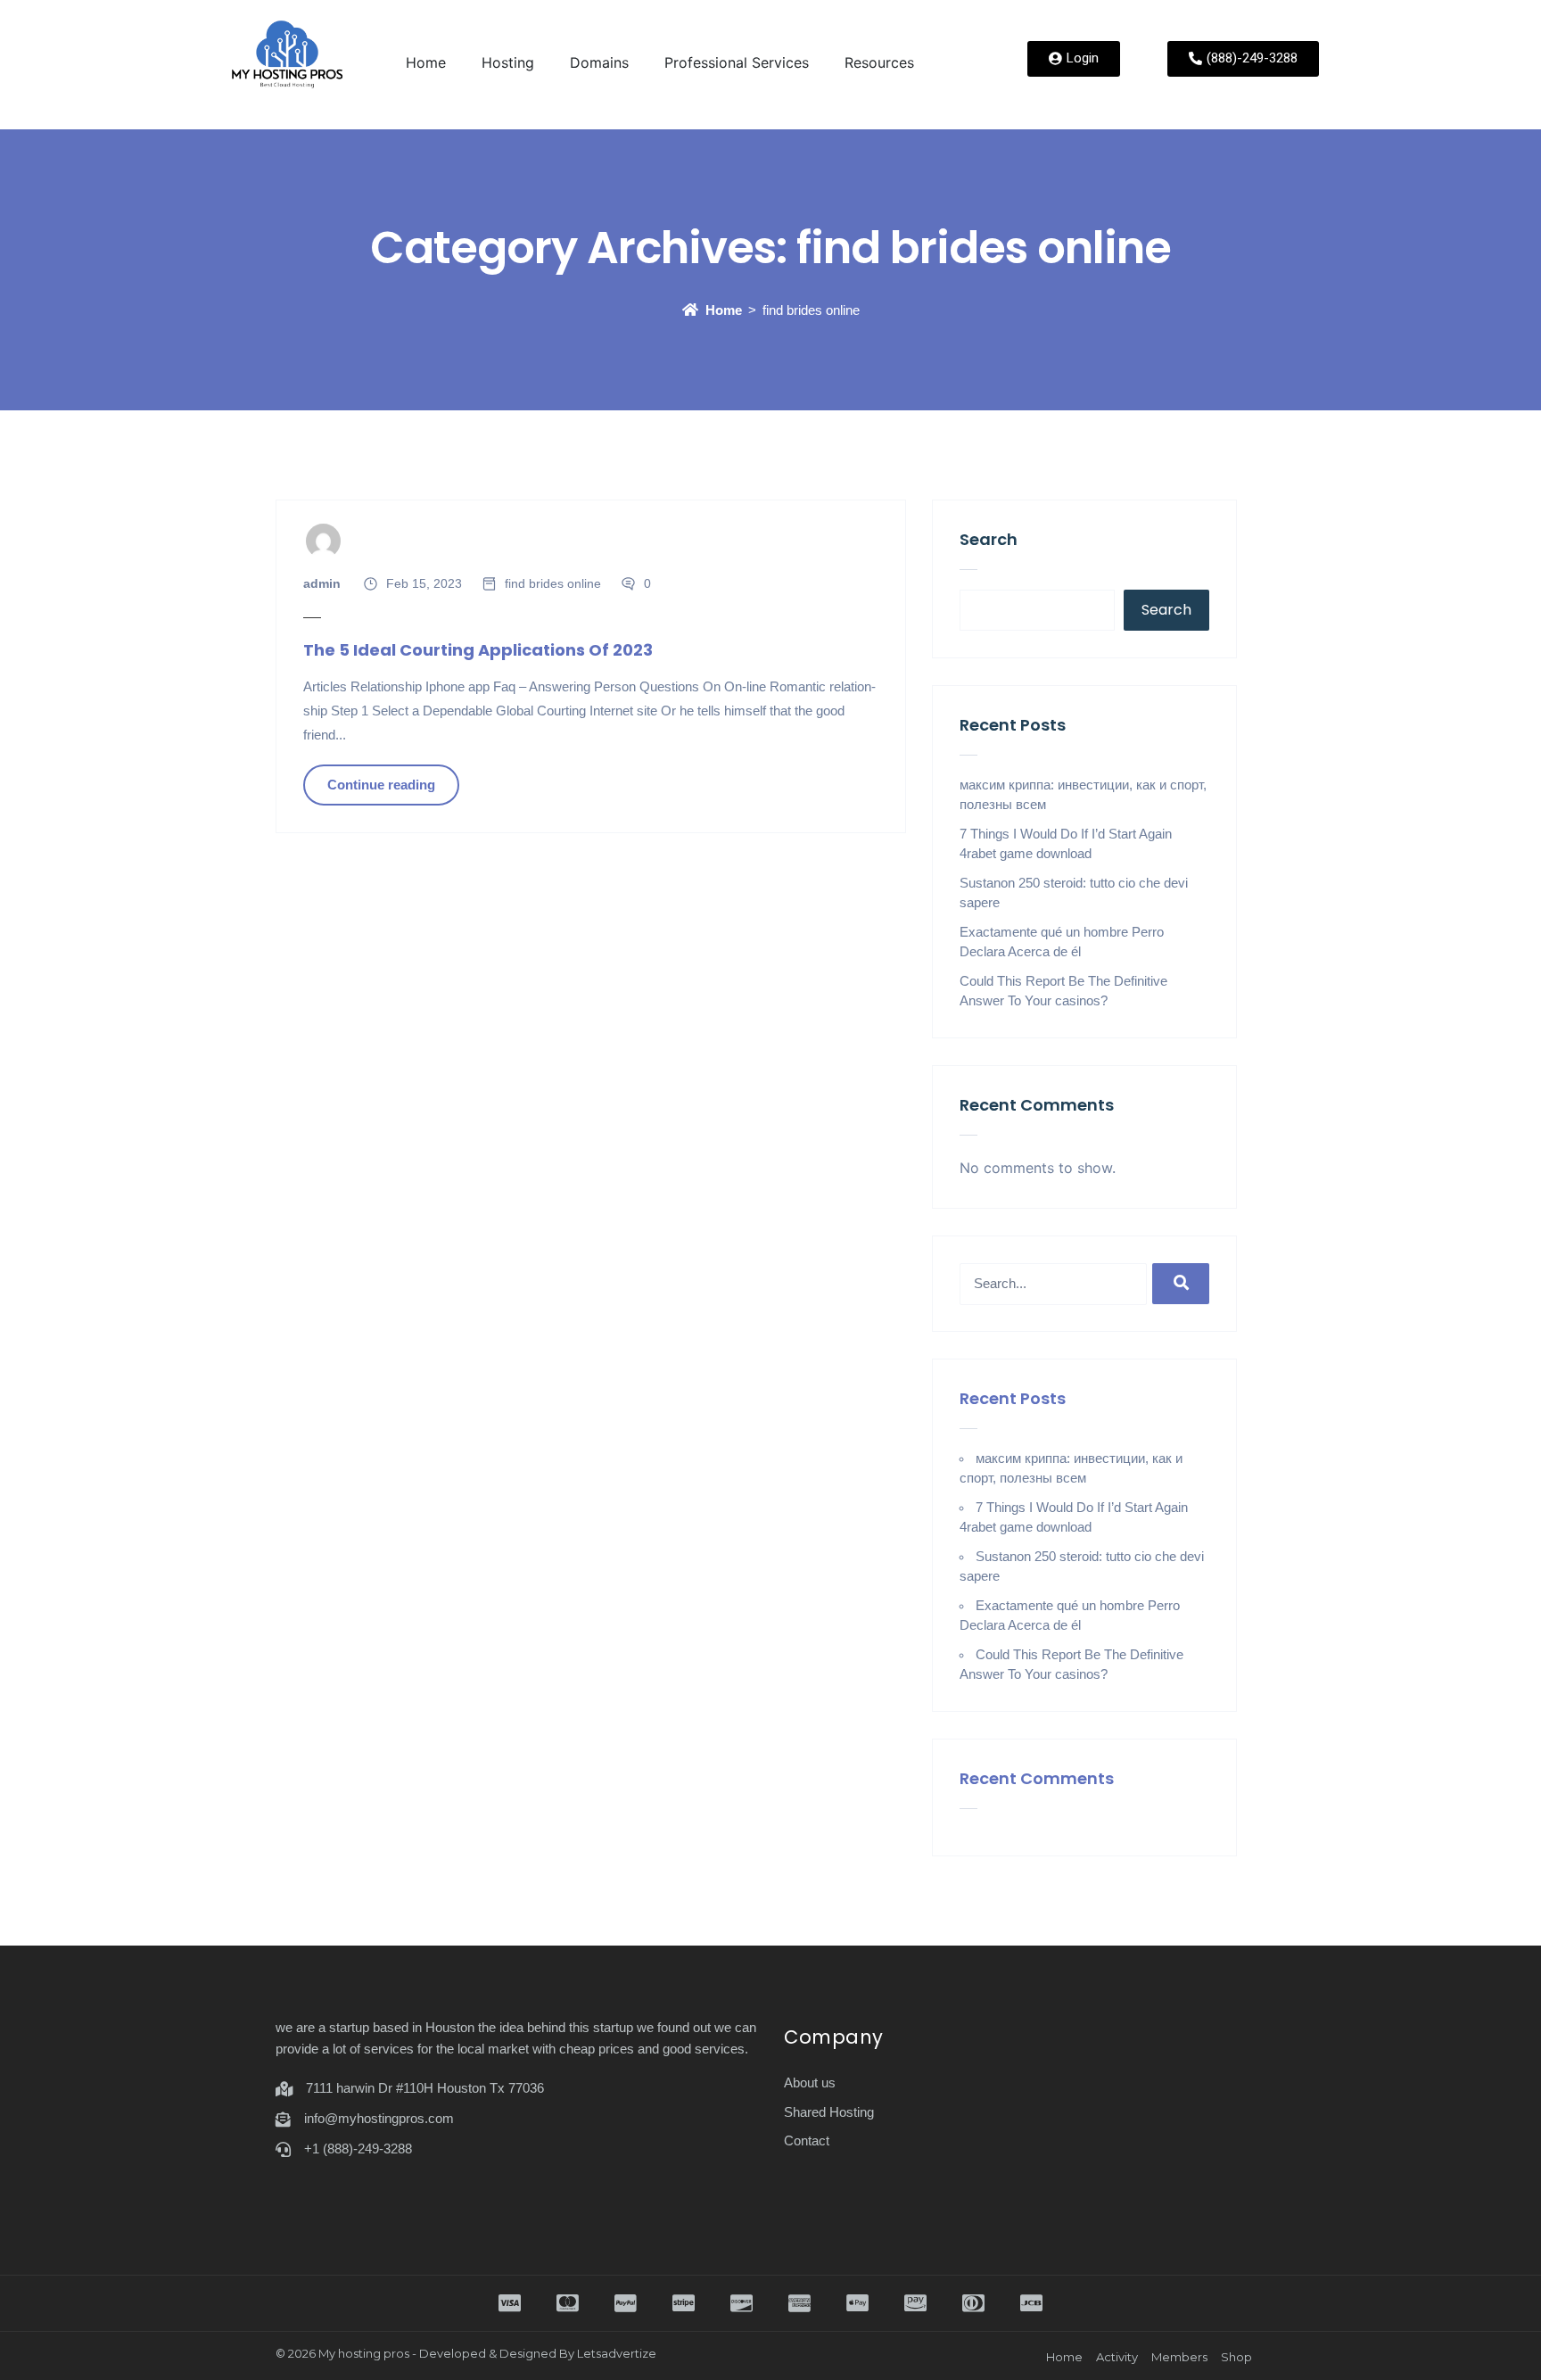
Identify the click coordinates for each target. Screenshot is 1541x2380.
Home (426, 62)
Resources (879, 62)
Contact (807, 2140)
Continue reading (381, 785)
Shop (1236, 2357)
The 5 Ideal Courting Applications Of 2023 (478, 650)
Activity (1117, 2357)
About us (810, 2082)
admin (322, 583)
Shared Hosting (829, 2112)
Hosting (508, 62)
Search (989, 539)
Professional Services (737, 62)
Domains (599, 62)
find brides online (553, 583)
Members (1179, 2357)
